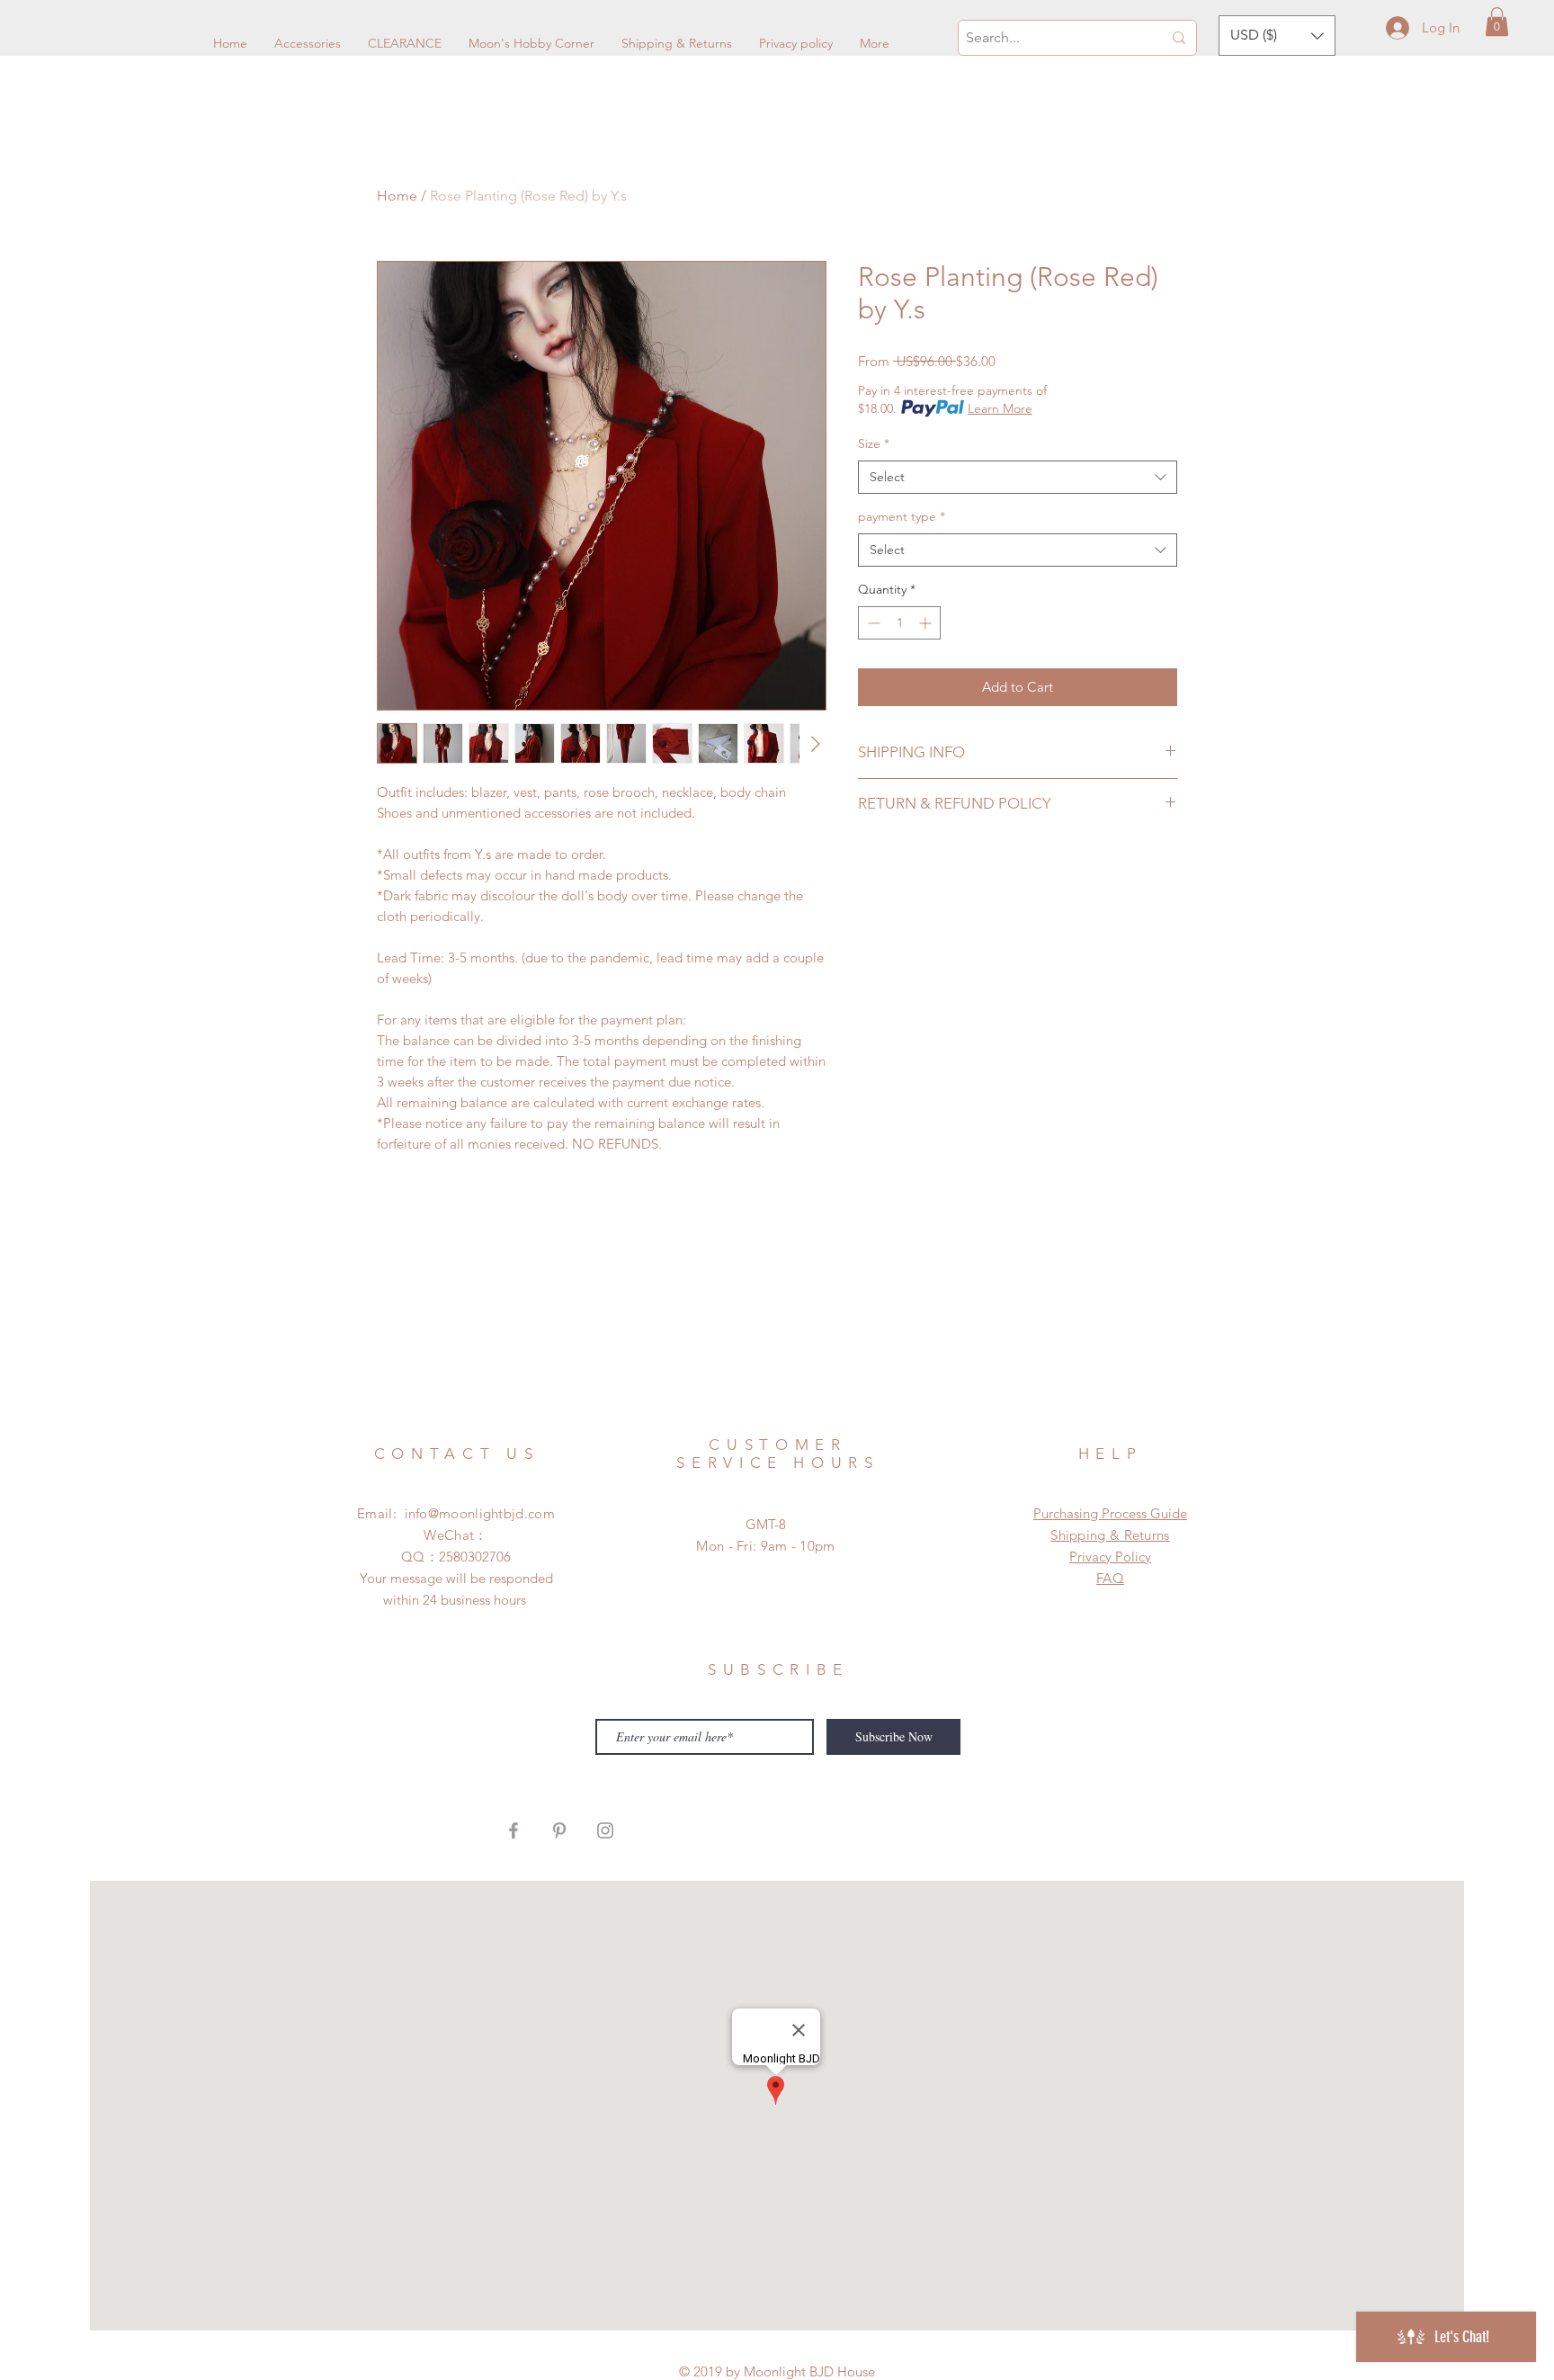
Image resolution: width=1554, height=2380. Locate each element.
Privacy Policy (1110, 1557)
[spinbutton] (899, 623)
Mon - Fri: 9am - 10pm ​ (765, 1546)
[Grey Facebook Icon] (514, 1830)
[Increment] (927, 623)
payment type (902, 516)
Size (874, 443)
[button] (1497, 22)
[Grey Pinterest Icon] (559, 1830)
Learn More (1000, 408)
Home (397, 196)
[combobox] (1018, 478)
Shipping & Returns (1110, 1535)
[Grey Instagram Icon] (605, 1830)
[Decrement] (872, 623)
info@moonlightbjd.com (480, 1513)
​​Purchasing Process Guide (1110, 1513)
